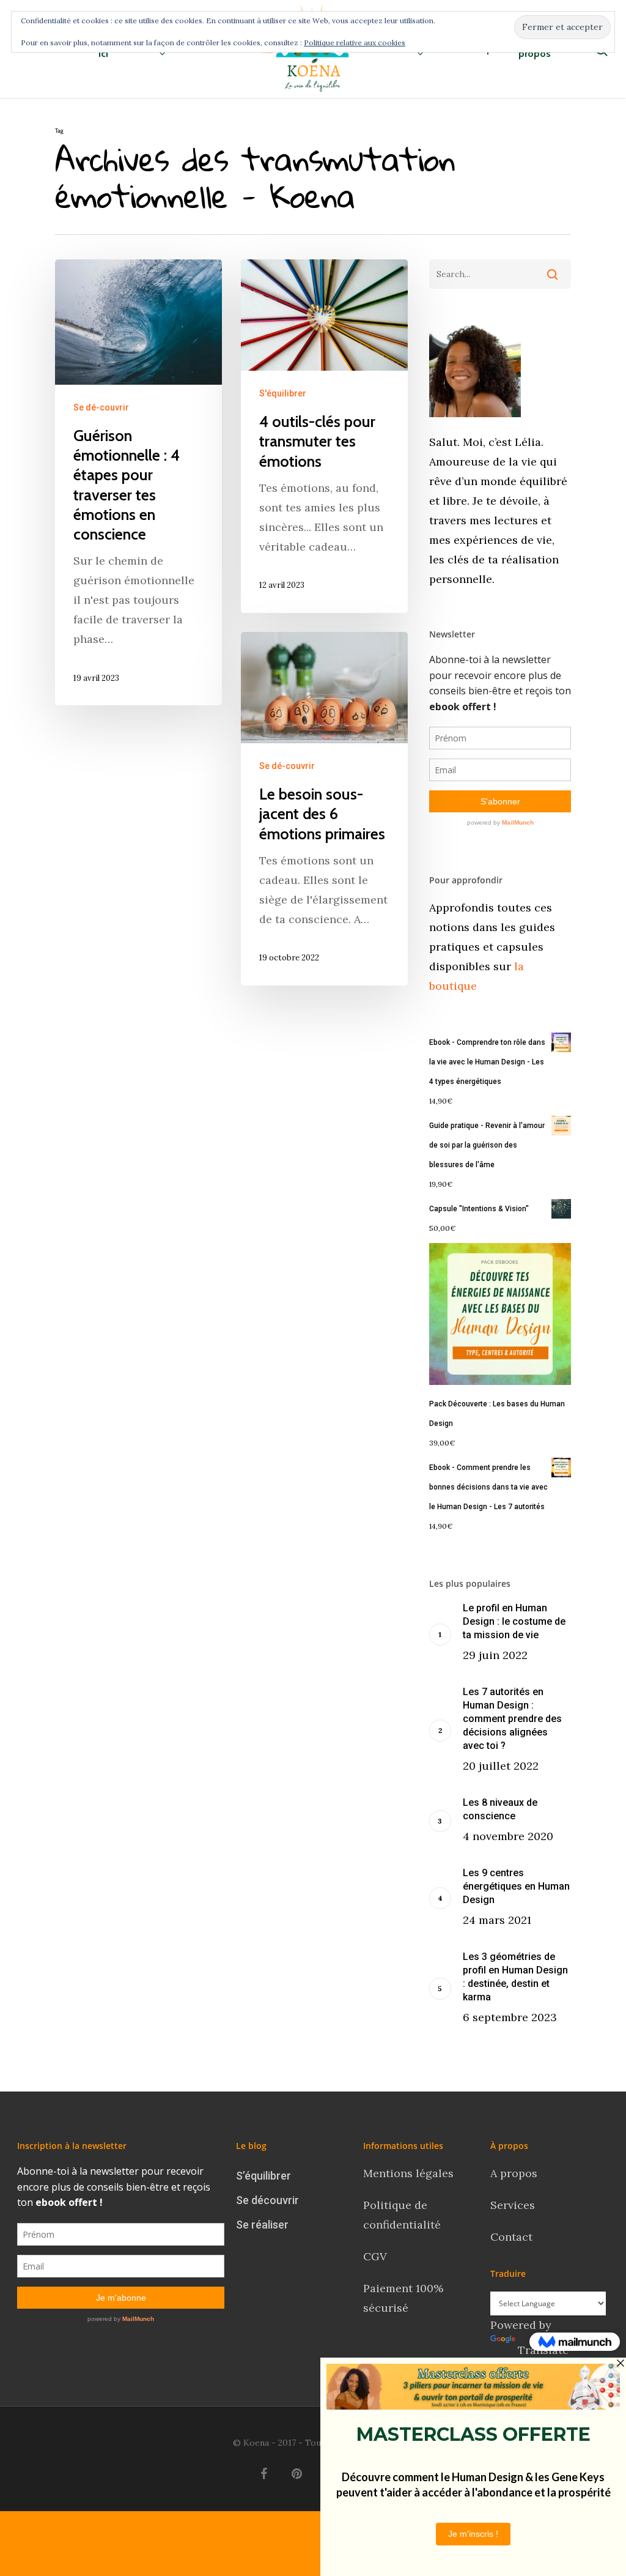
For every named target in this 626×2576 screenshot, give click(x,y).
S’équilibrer (263, 2176)
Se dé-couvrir (101, 407)
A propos (514, 2173)
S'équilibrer (283, 393)
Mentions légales (408, 2173)
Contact (513, 2237)
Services (513, 2205)
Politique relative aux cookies (355, 43)
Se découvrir (267, 2200)
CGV (375, 2256)
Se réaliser (262, 2225)
